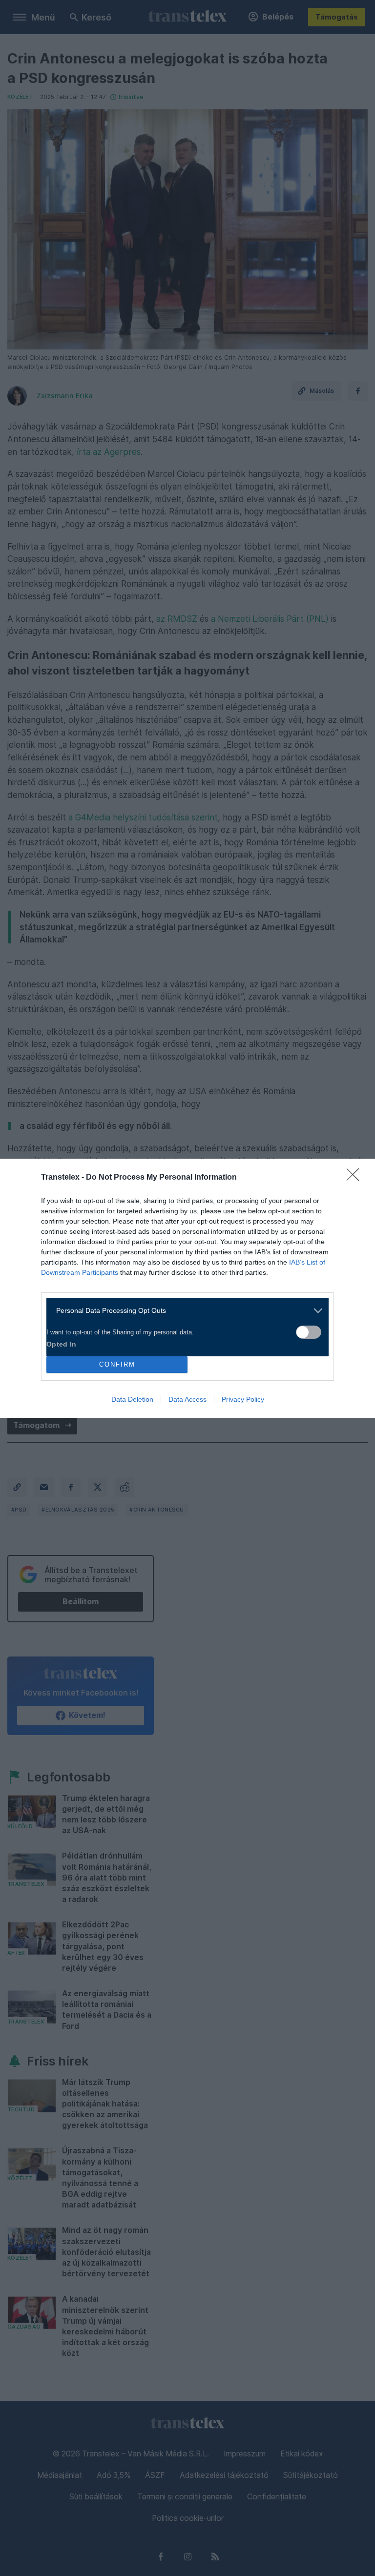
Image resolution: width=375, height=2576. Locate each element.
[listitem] (184, 1311)
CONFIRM (117, 1364)
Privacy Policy (243, 1399)
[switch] (309, 1332)
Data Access (187, 1399)
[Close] (356, 1178)
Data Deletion (132, 1399)
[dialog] (187, 1288)
